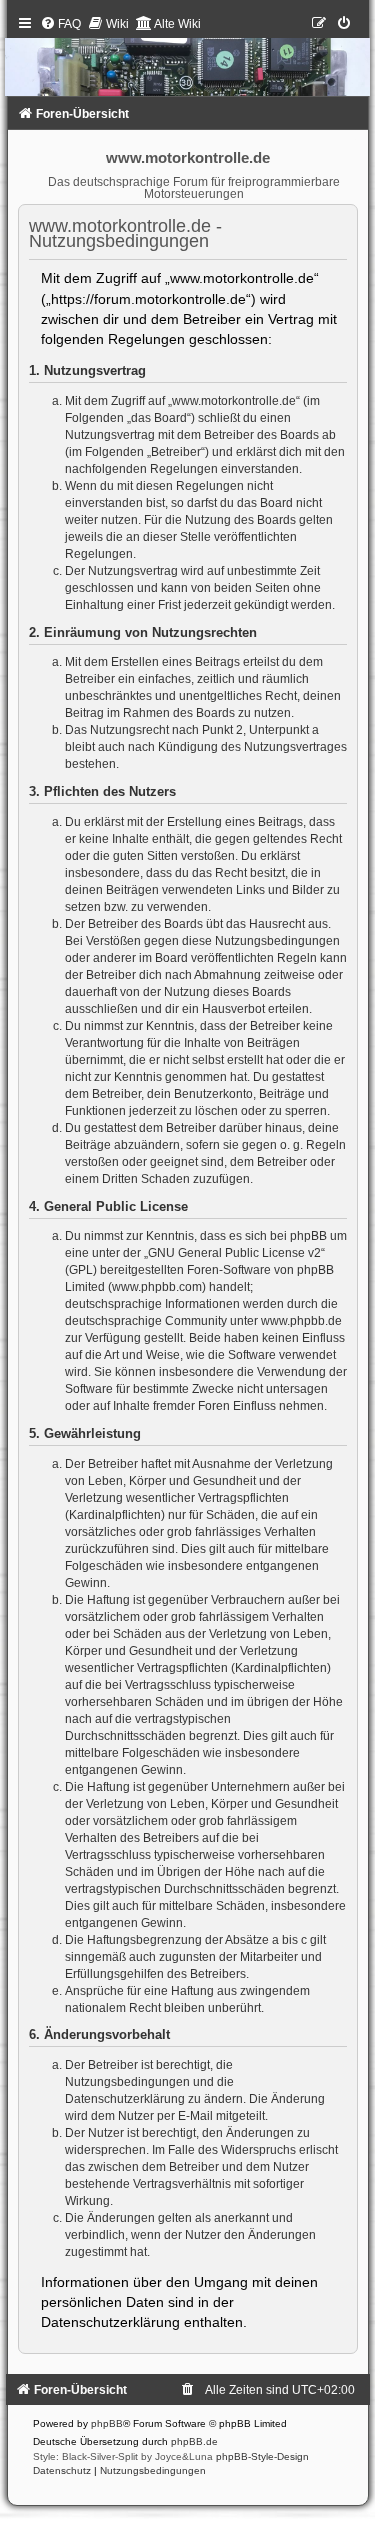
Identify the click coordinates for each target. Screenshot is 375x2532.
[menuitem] (60, 24)
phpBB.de (194, 2441)
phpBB (107, 2423)
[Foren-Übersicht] (188, 60)
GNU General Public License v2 (234, 1253)
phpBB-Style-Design (262, 2456)
